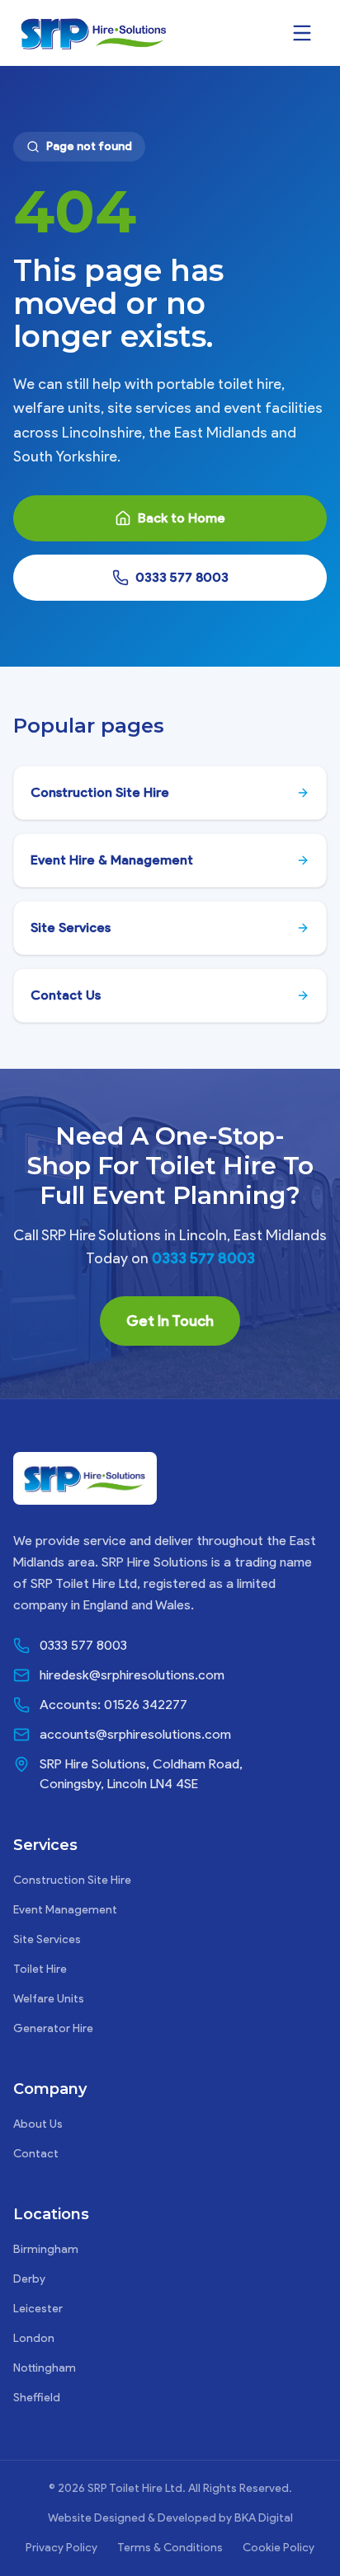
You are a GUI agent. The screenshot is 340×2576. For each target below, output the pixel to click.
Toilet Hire (40, 1969)
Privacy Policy (61, 2548)
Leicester (38, 2309)
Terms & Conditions (170, 2548)
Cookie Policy (279, 2548)
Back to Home (182, 518)
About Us (38, 2124)
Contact (36, 2154)
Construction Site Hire (72, 1880)
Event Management (65, 1910)
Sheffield (37, 2398)
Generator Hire (53, 2028)
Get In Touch (170, 1321)
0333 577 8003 (182, 577)
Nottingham (45, 2368)
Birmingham (46, 2249)
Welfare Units (49, 1999)
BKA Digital (264, 2518)
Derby (29, 2279)
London (34, 2338)
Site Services (47, 1939)
